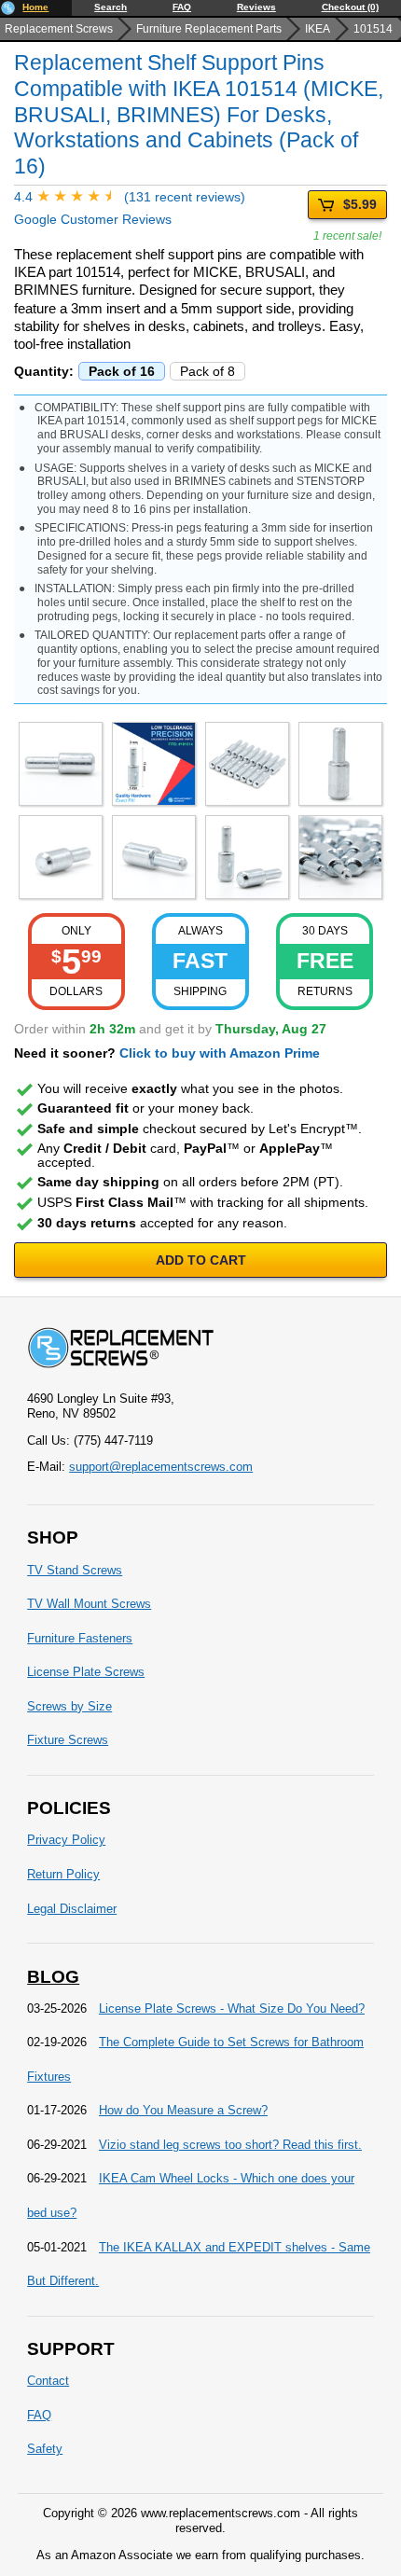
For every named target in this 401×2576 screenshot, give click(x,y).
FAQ (182, 7)
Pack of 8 (207, 371)
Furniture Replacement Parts (209, 29)
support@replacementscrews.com (161, 1467)
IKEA (318, 29)
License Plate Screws (86, 1672)
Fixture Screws (68, 1740)
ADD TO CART (201, 1260)
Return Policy (63, 1874)
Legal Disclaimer (72, 1909)
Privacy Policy (66, 1840)
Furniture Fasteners (80, 1638)
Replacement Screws (59, 29)
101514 (373, 29)
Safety (45, 2449)
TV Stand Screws (75, 1570)
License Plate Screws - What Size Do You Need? (232, 2008)
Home (35, 7)
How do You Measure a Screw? (183, 2110)
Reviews (256, 7)
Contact (48, 2381)
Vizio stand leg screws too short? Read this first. (230, 2145)
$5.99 (360, 204)
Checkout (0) (350, 7)
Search (111, 7)
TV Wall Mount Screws (89, 1604)
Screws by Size (69, 1706)
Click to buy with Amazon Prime (220, 1053)
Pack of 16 (122, 371)
